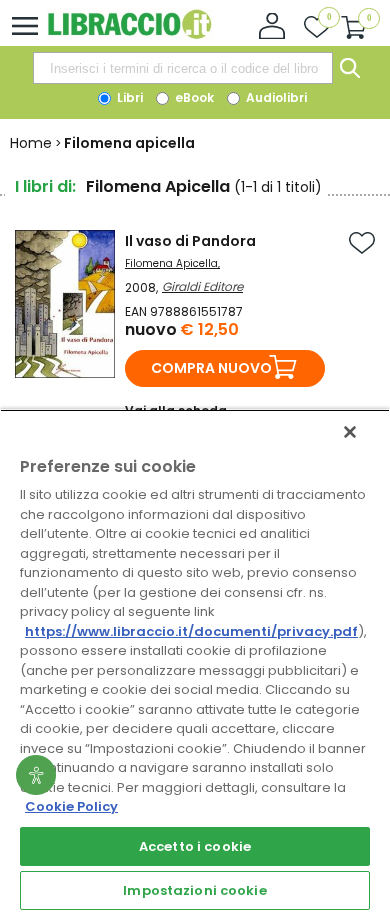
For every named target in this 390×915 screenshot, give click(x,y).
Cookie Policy (71, 806)
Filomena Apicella (171, 263)
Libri (128, 97)
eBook (193, 97)
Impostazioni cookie (194, 890)
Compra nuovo (211, 368)
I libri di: (45, 186)
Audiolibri (275, 97)
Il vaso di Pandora (190, 241)
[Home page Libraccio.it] (129, 34)
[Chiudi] (350, 432)
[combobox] (183, 68)
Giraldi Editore (202, 286)
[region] (195, 662)
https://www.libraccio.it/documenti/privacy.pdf (191, 631)
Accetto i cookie (195, 846)
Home (31, 143)
